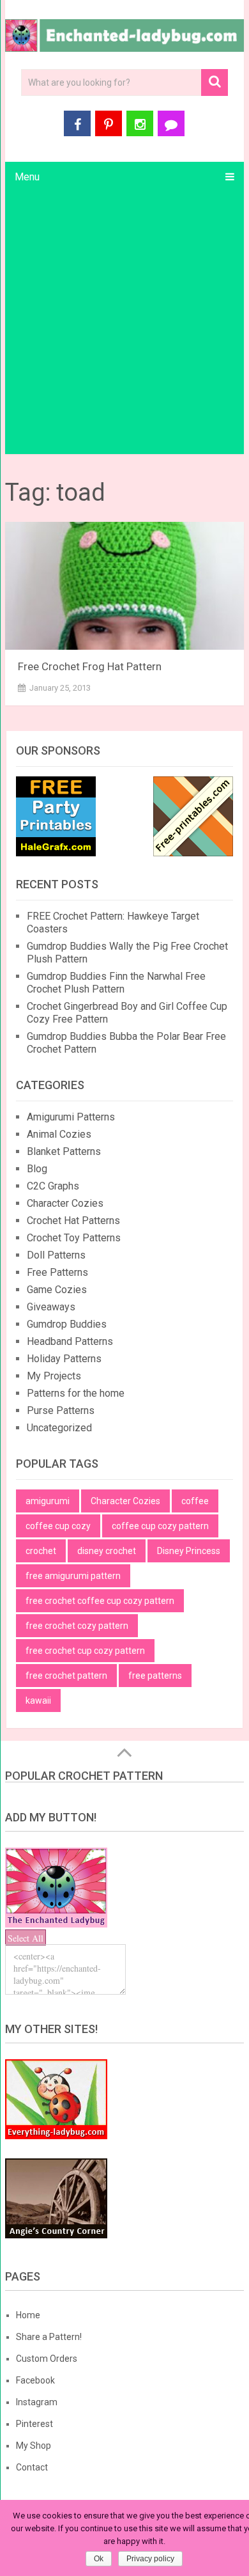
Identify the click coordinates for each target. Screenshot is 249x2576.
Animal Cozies (59, 1134)
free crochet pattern (66, 1676)
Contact (32, 2467)
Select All (26, 1938)
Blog (37, 1169)
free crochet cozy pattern (77, 1626)
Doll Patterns (56, 1255)
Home (28, 2315)
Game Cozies (57, 1290)
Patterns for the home (76, 1393)
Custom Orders (47, 2359)
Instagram (37, 2402)
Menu (27, 177)
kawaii (38, 1700)
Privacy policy (150, 2559)
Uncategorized (59, 1428)
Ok (99, 2559)
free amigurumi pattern (73, 1576)
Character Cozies (65, 1203)
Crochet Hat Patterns (73, 1221)
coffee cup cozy (58, 1526)
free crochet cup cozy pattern (85, 1651)
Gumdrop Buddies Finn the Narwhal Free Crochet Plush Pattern (116, 983)
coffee (195, 1501)
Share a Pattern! (49, 2337)
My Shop (34, 2446)
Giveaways (51, 1307)
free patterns (155, 1676)
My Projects (54, 1376)
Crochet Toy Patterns (74, 1238)
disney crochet (107, 1551)
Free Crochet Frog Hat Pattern (90, 666)
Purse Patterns (61, 1410)
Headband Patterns (70, 1341)
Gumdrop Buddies (67, 1324)
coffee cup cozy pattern (160, 1526)
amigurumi (48, 1501)
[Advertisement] (124, 323)
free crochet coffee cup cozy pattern (100, 1601)
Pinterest (34, 2424)
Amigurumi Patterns (71, 1117)
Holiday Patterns (64, 1359)
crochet (41, 1551)
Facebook (35, 2380)
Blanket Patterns (64, 1151)
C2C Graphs (53, 1186)
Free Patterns (57, 1272)
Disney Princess (189, 1551)
